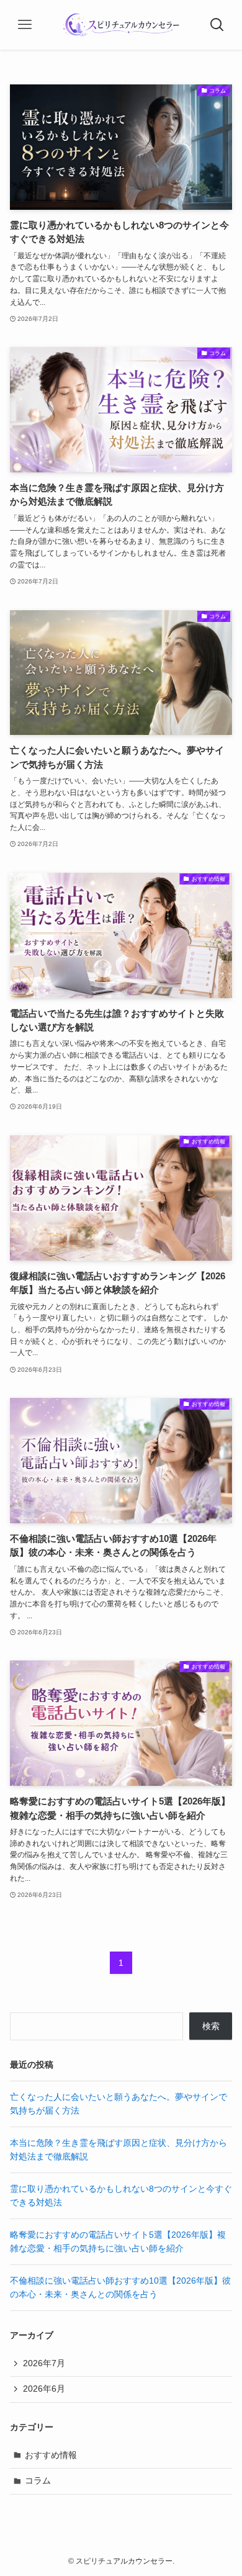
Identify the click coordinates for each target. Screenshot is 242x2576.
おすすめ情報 (51, 2455)
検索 (211, 2026)
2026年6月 (44, 2389)
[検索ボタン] (217, 25)
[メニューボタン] (25, 25)
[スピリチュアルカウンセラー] (121, 25)
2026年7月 (44, 2363)
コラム (38, 2480)
